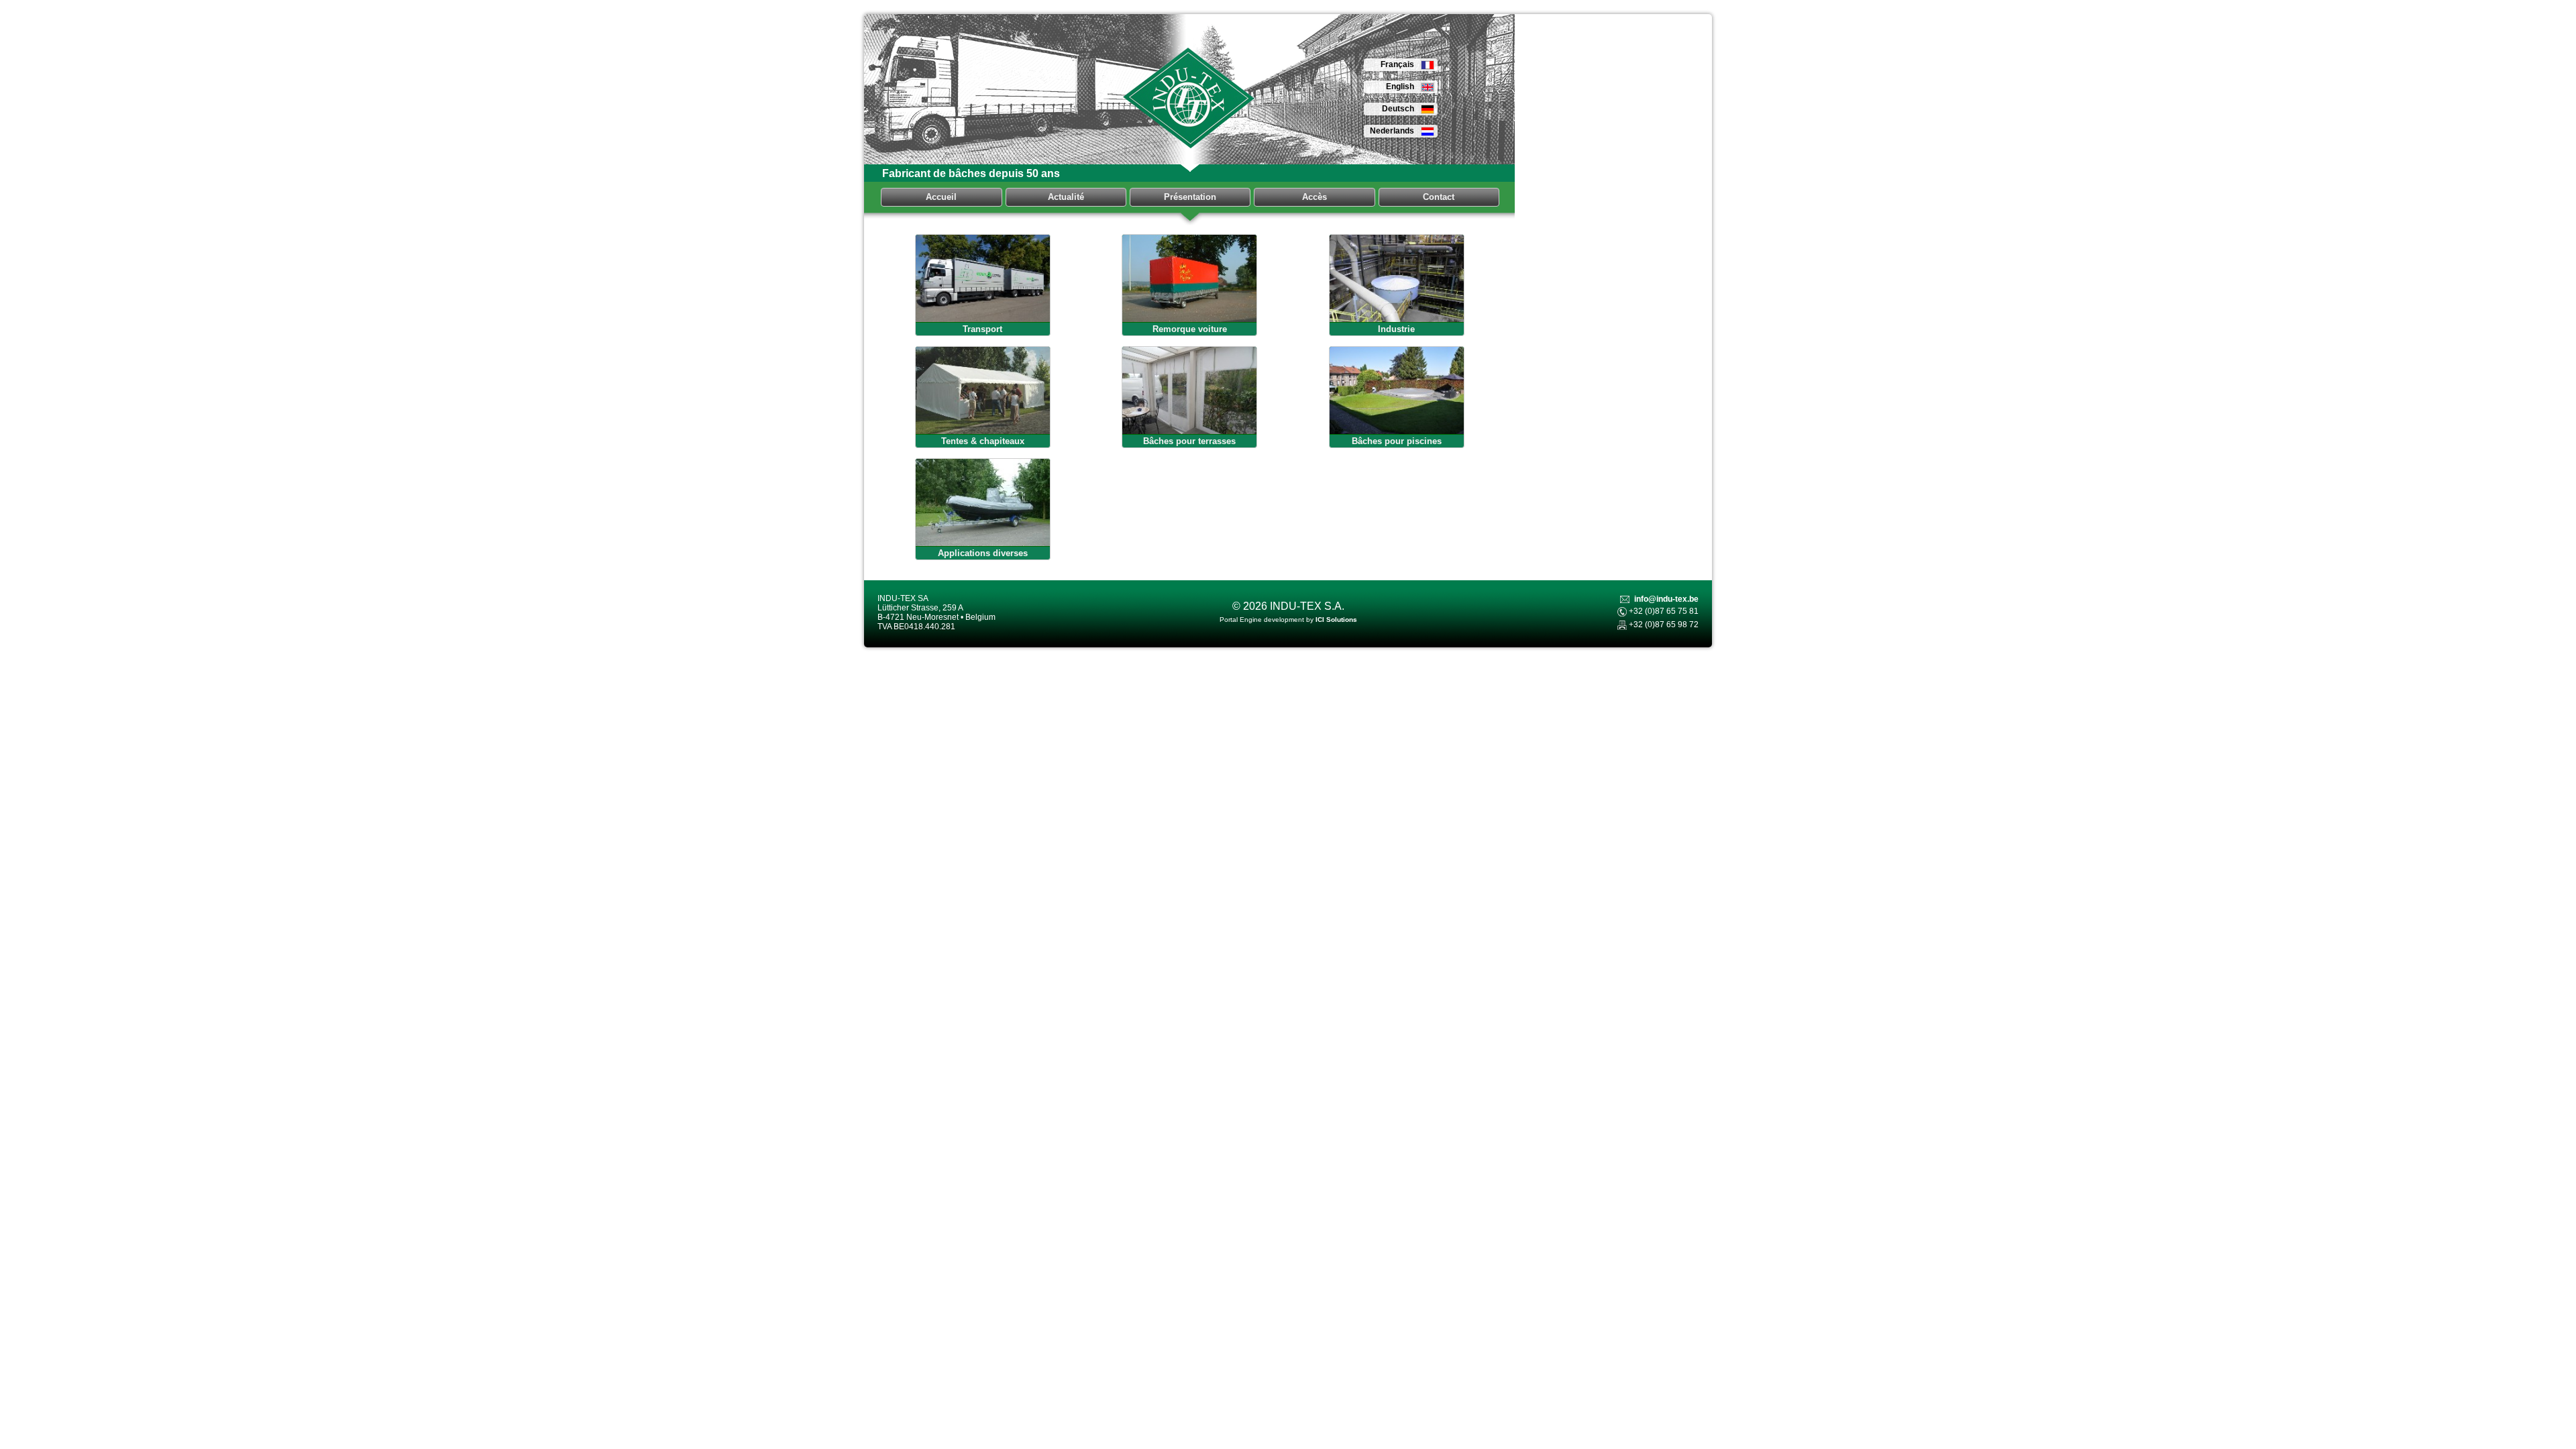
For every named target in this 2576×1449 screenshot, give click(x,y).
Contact (1439, 197)
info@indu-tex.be (1666, 599)
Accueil (941, 197)
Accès (1314, 197)
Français (1397, 64)
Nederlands (1392, 131)
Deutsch (1398, 109)
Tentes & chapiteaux (983, 441)
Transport (982, 329)
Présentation (1190, 197)
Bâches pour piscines (1397, 441)
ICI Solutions (1336, 620)
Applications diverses (983, 553)
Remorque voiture (1190, 329)
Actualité (1066, 197)
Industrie (1396, 329)
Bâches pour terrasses (1189, 441)
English (1400, 87)
